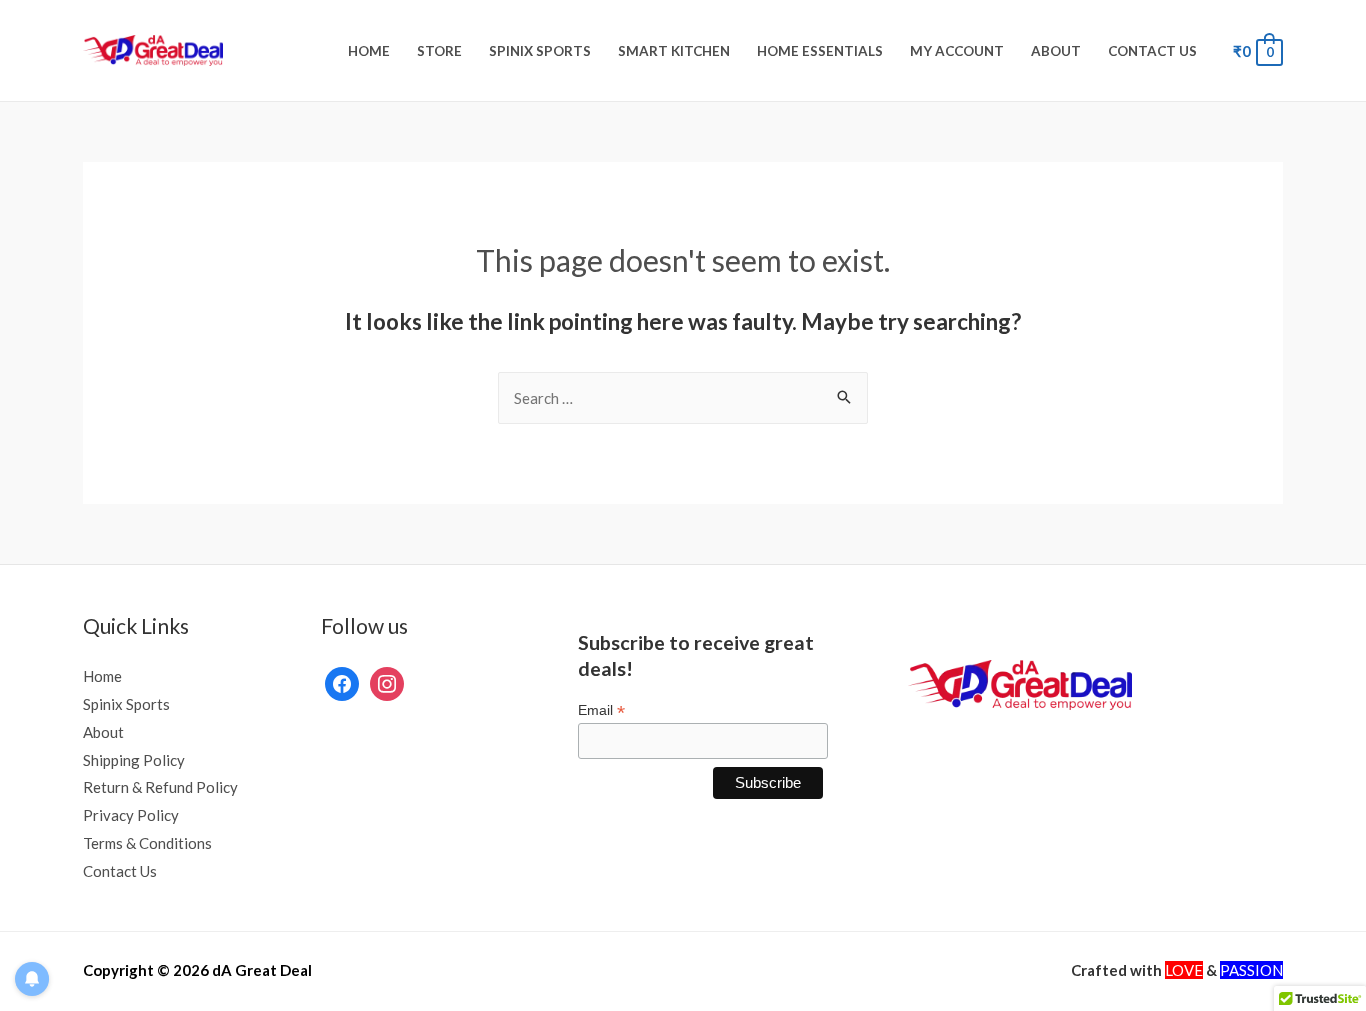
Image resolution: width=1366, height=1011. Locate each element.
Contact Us (1152, 51)
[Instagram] (387, 682)
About (1056, 51)
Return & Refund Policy (160, 787)
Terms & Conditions (147, 843)
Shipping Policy (134, 760)
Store (439, 51)
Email (601, 710)
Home (369, 51)
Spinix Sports (540, 51)
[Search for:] (683, 398)
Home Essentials (820, 51)
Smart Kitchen (674, 51)
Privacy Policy (131, 815)
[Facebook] (342, 682)
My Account (957, 51)
